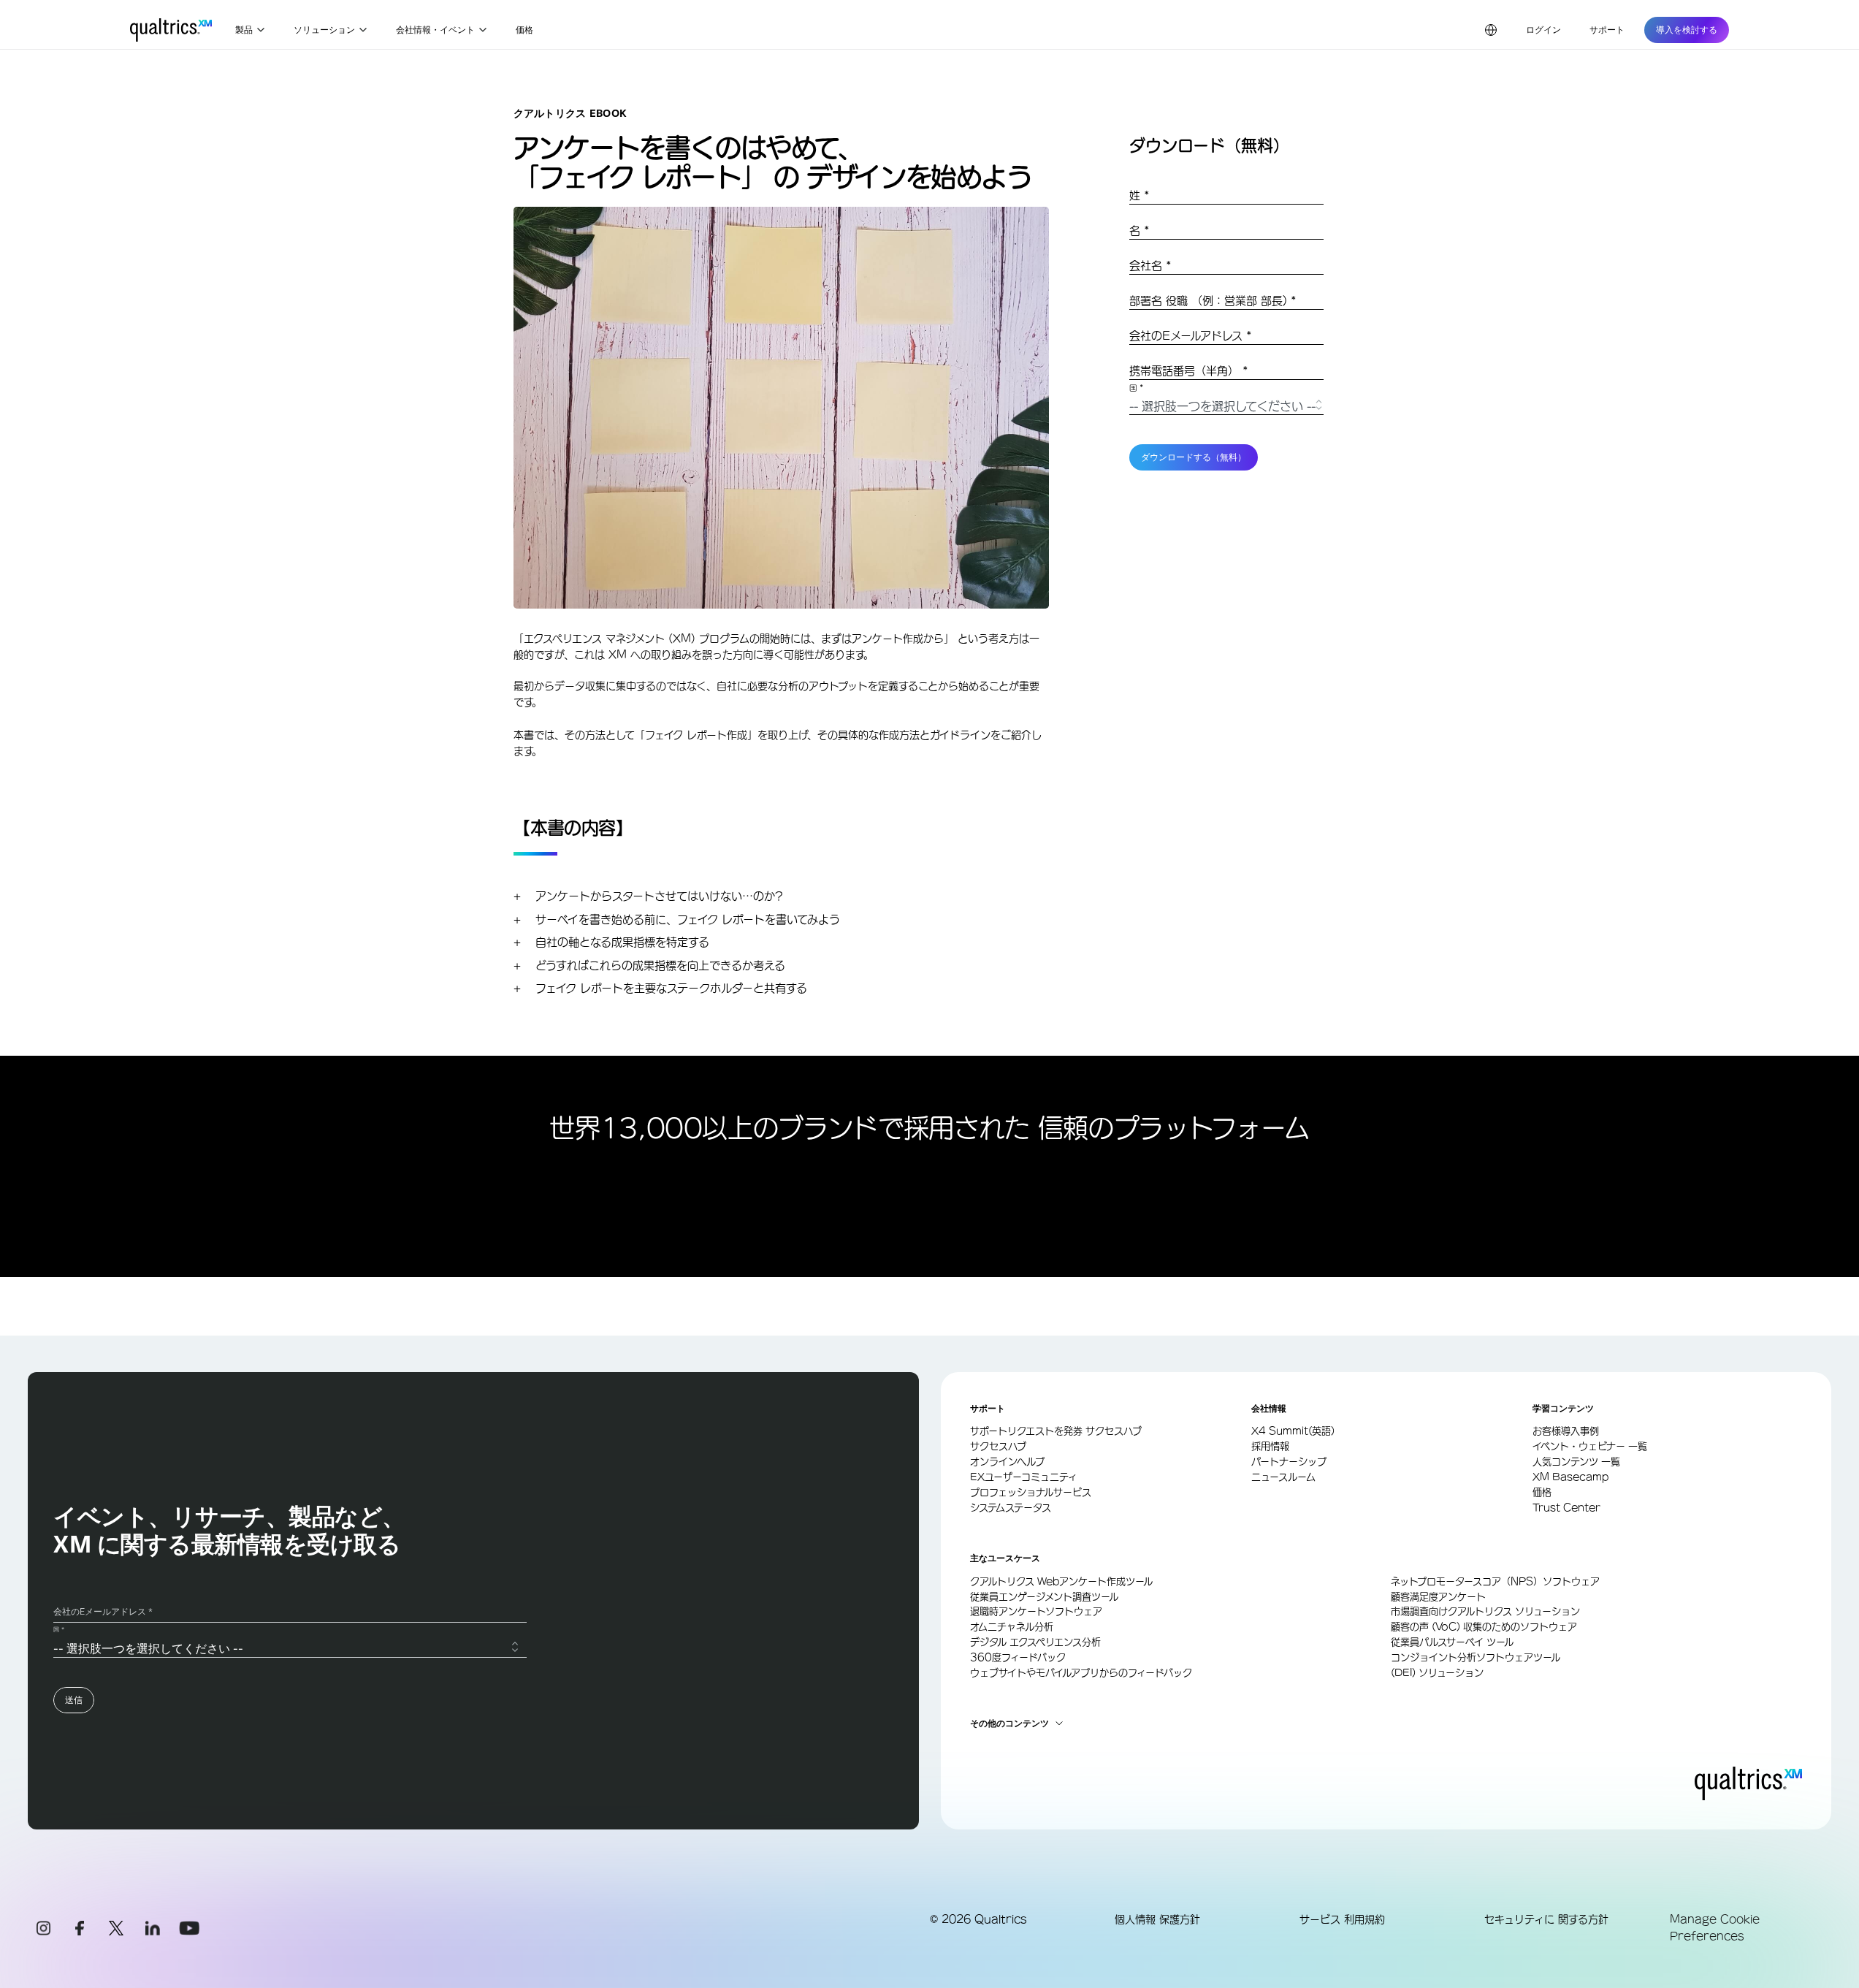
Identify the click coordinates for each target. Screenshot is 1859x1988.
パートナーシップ (1289, 1462)
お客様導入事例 (1566, 1431)
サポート (1607, 30)
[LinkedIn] (153, 1928)
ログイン (1543, 30)
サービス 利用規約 (1342, 1919)
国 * (1137, 389)
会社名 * (1150, 266)
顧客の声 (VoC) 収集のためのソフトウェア (1484, 1627)
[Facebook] (80, 1928)
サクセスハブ (998, 1446)
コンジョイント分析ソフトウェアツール (1476, 1657)
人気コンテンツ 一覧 (1576, 1462)
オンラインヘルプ (1007, 1462)
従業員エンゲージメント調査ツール (1044, 1597)
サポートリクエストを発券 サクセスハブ (1056, 1431)
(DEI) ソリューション (1437, 1673)
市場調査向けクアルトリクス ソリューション (1485, 1611)
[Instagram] (43, 1928)
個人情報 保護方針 (1157, 1919)
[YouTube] (189, 1928)
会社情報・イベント (435, 30)
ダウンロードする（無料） (1194, 457)
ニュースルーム (1283, 1477)
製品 (244, 30)
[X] (116, 1928)
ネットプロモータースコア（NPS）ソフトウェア (1495, 1581)
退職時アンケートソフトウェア (1036, 1611)
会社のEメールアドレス (1191, 336)
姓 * (1140, 195)
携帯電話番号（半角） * (1189, 371)
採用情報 (1270, 1446)
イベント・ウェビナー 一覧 (1590, 1446)
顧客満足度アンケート (1438, 1597)
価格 (524, 30)
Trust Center (1566, 1508)
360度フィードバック (1018, 1657)
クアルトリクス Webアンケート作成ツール (1061, 1581)
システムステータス (1011, 1508)
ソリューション (324, 30)
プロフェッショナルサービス (1031, 1492)
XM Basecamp (1570, 1477)
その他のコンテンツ (1009, 1724)
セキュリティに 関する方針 (1546, 1919)
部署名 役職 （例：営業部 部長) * (1213, 301)
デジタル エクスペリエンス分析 (1035, 1642)
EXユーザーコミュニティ (1024, 1477)
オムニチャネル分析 (1012, 1627)
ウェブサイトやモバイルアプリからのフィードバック (1081, 1673)
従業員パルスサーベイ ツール (1452, 1642)
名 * (1140, 231)
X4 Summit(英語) (1293, 1431)
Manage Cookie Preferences (1715, 1927)
